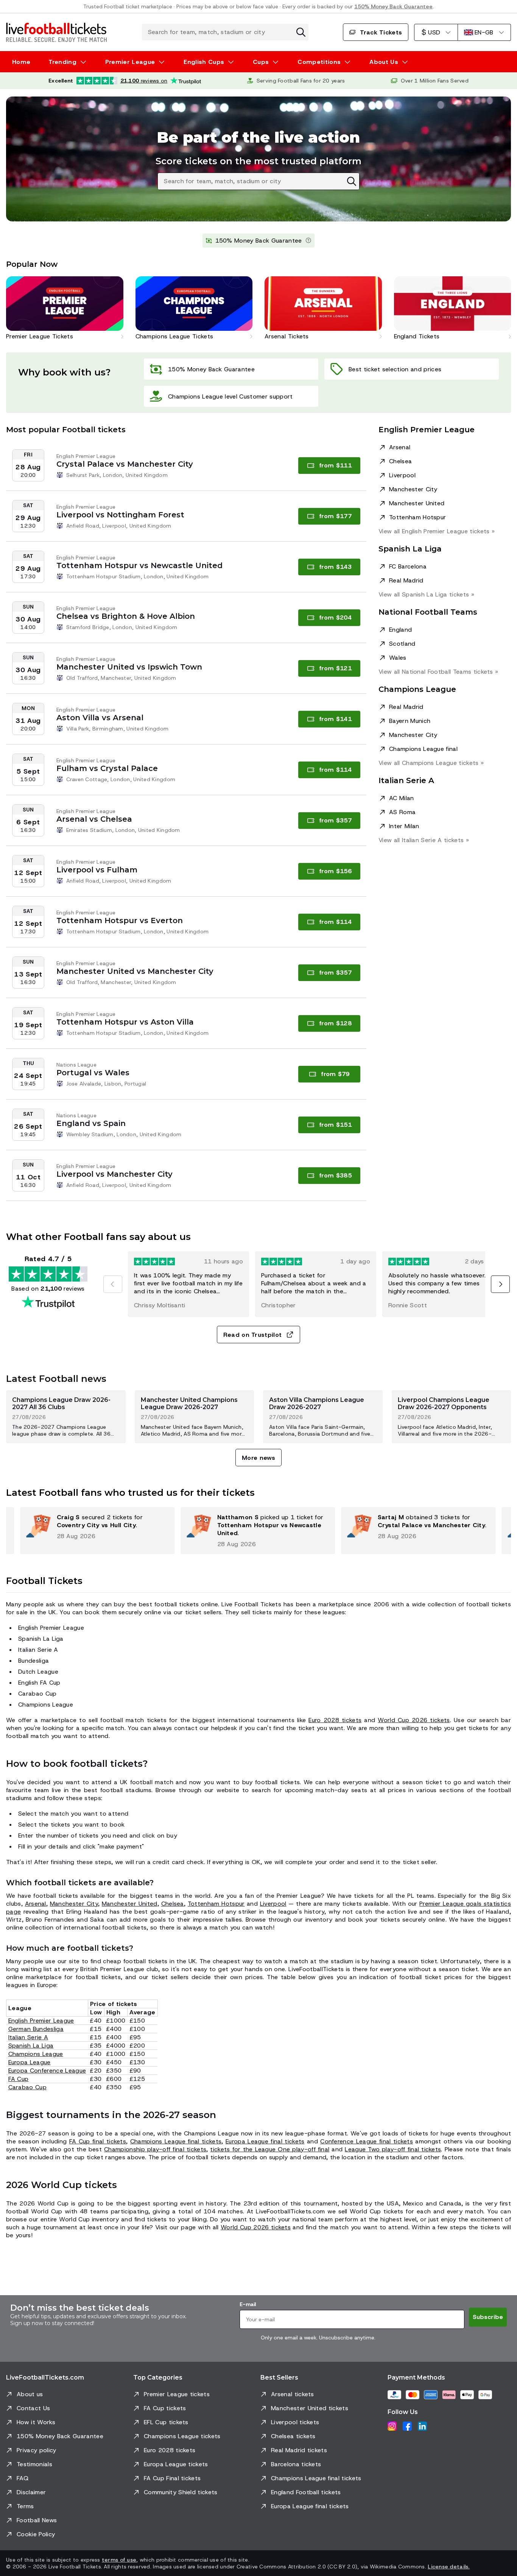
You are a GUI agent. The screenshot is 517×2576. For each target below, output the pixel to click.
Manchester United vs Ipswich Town (129, 667)
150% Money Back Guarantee (393, 6)
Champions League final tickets (176, 2141)
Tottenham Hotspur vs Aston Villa (125, 1022)
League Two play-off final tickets (393, 2149)
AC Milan (402, 798)
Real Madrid (406, 580)
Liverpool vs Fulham (97, 870)
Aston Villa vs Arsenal (100, 718)
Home (21, 62)
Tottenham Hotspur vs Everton (120, 920)
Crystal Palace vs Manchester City (125, 464)
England (400, 630)
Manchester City (413, 489)
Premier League (130, 62)
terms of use (119, 2560)
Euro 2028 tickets (335, 1720)
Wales (398, 658)
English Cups (204, 62)
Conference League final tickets (367, 2141)
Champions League (36, 2054)
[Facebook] (407, 2426)
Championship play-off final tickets (155, 2149)
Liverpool (402, 475)
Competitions (319, 62)
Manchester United (417, 503)
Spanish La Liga (31, 2046)
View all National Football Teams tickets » (438, 672)
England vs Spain (91, 1123)
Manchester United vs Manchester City (135, 971)
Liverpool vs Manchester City (114, 1174)
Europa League (30, 2062)
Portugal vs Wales (93, 1073)
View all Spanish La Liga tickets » (426, 594)
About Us (384, 62)
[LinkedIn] (422, 2426)
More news (258, 1458)
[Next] (500, 1284)
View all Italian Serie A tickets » (424, 840)
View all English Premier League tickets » (437, 531)
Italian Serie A (28, 2037)
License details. (448, 2567)
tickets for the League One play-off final (270, 2149)
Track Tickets (381, 32)
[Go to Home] (56, 32)
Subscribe (488, 2317)
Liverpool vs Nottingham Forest (120, 515)
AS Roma (402, 812)
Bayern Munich (410, 721)
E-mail (248, 2304)
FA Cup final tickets (98, 2141)
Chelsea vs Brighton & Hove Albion (126, 616)
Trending (62, 62)
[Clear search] (301, 32)
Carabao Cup (28, 2087)
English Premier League (41, 2021)
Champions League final (423, 749)
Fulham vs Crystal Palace (107, 768)
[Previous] (113, 1284)
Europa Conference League (47, 2071)
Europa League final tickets (265, 2141)
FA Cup (19, 2079)
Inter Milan (404, 826)
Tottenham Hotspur (417, 517)
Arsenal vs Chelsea (94, 819)
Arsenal (400, 447)
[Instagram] (392, 2426)
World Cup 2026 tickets (414, 1720)
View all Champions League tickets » (431, 763)
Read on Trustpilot (253, 1335)
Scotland (402, 644)
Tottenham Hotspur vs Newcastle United (139, 565)
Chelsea (400, 461)
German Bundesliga (36, 2029)
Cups (261, 62)
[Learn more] (308, 241)
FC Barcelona (408, 566)
